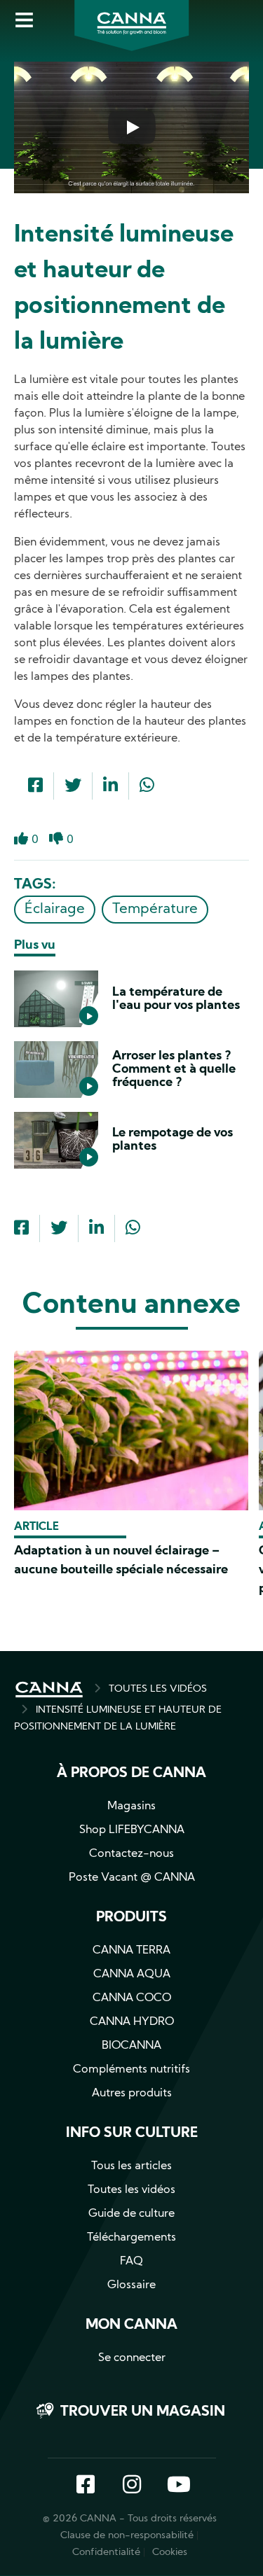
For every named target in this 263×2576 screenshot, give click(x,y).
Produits (131, 1918)
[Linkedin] (110, 787)
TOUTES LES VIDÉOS (158, 1689)
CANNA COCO (132, 1998)
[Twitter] (73, 787)
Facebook (86, 2486)
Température (155, 910)
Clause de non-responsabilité (127, 2536)
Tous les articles (131, 2166)
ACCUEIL (49, 1690)
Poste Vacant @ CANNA (132, 1878)
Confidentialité (106, 2553)
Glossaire (131, 2285)
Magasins (131, 1806)
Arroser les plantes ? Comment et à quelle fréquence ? (174, 1070)
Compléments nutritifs (131, 2070)
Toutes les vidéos (131, 2190)
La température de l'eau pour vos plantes (176, 999)
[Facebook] (35, 787)
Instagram (132, 2486)
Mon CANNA (131, 2325)
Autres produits (132, 2094)
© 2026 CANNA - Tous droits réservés (130, 2519)
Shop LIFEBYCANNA (132, 1830)
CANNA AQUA (132, 1975)
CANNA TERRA (131, 1951)
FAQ (131, 2262)
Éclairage (55, 910)
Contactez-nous (131, 1854)
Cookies (170, 2553)
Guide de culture (131, 2214)
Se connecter (132, 2358)
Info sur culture (132, 2133)
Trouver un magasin (143, 2412)
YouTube (178, 2486)
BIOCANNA (131, 2046)
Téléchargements (131, 2238)
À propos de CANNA (131, 1774)
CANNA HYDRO (132, 2022)
